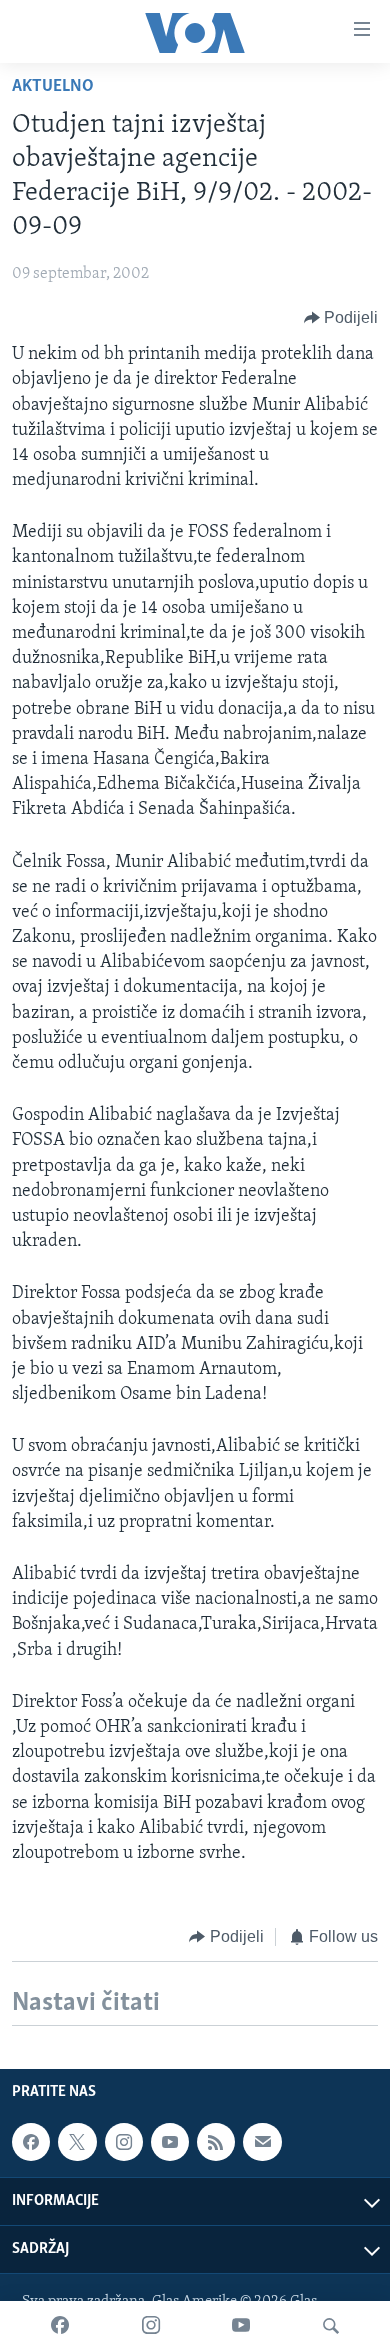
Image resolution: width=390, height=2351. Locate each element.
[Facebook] (60, 2326)
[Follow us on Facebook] (31, 2142)
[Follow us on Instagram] (124, 2142)
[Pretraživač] (331, 2326)
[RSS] (216, 2142)
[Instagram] (151, 2326)
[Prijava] (262, 2142)
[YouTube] (241, 2326)
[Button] (341, 318)
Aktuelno (53, 87)
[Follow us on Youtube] (170, 2142)
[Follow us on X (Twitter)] (77, 2142)
